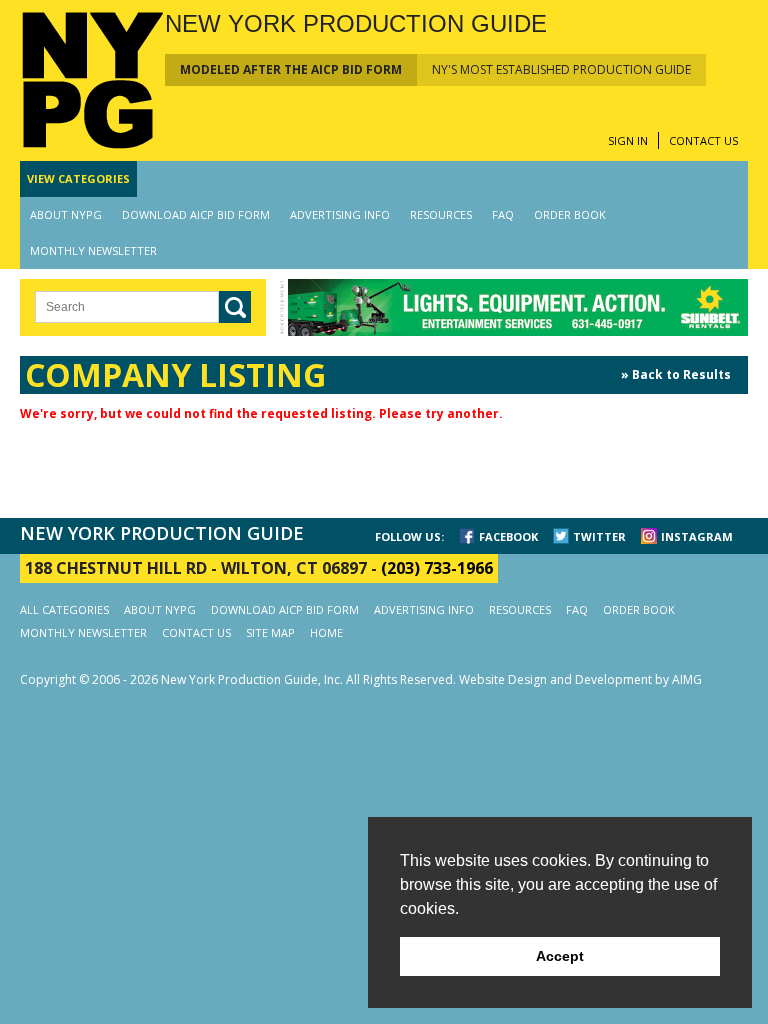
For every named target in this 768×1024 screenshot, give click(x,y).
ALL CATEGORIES (64, 609)
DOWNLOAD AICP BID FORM (196, 214)
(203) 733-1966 (437, 568)
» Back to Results (676, 374)
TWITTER (599, 536)
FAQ (503, 214)
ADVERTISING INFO (340, 214)
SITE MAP (270, 632)
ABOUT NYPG (66, 214)
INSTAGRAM (697, 536)
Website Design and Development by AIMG (580, 679)
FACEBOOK (508, 536)
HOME (326, 632)
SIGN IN (628, 140)
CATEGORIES (78, 178)
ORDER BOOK (570, 214)
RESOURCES (441, 214)
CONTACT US (703, 140)
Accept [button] (560, 956)
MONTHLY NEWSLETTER (93, 250)
